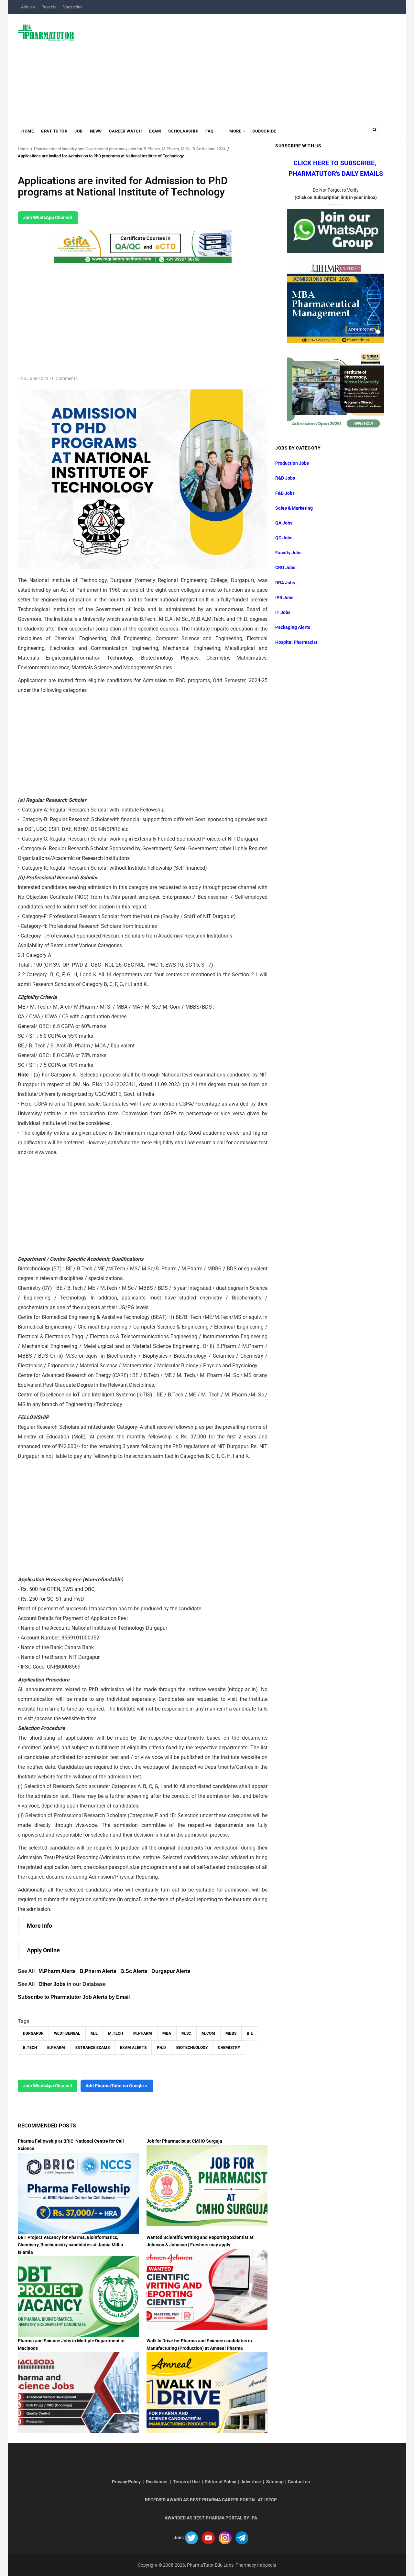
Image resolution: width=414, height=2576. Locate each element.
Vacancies (73, 7)
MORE (235, 131)
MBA (167, 2033)
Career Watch (125, 131)
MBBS (231, 2033)
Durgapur (33, 2033)
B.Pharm (56, 2048)
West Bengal (67, 2033)
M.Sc (186, 2033)
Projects (49, 7)
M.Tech (115, 2033)
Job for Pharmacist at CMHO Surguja (184, 2141)
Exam (155, 131)
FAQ (210, 131)
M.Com (208, 2033)
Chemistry (229, 2048)
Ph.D (161, 2048)
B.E (250, 2033)
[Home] (46, 32)
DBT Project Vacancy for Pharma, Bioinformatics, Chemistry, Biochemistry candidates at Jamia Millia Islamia (71, 2245)
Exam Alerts (133, 2048)
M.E (94, 2033)
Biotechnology (192, 2048)
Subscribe (264, 131)
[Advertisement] (239, 66)
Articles (28, 7)
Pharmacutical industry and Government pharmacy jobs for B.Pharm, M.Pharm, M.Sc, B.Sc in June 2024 (130, 149)
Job (79, 131)
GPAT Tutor (54, 131)
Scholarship (183, 131)
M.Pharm (143, 2033)
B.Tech (30, 2048)
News (96, 131)
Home (27, 131)
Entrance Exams (93, 2048)
